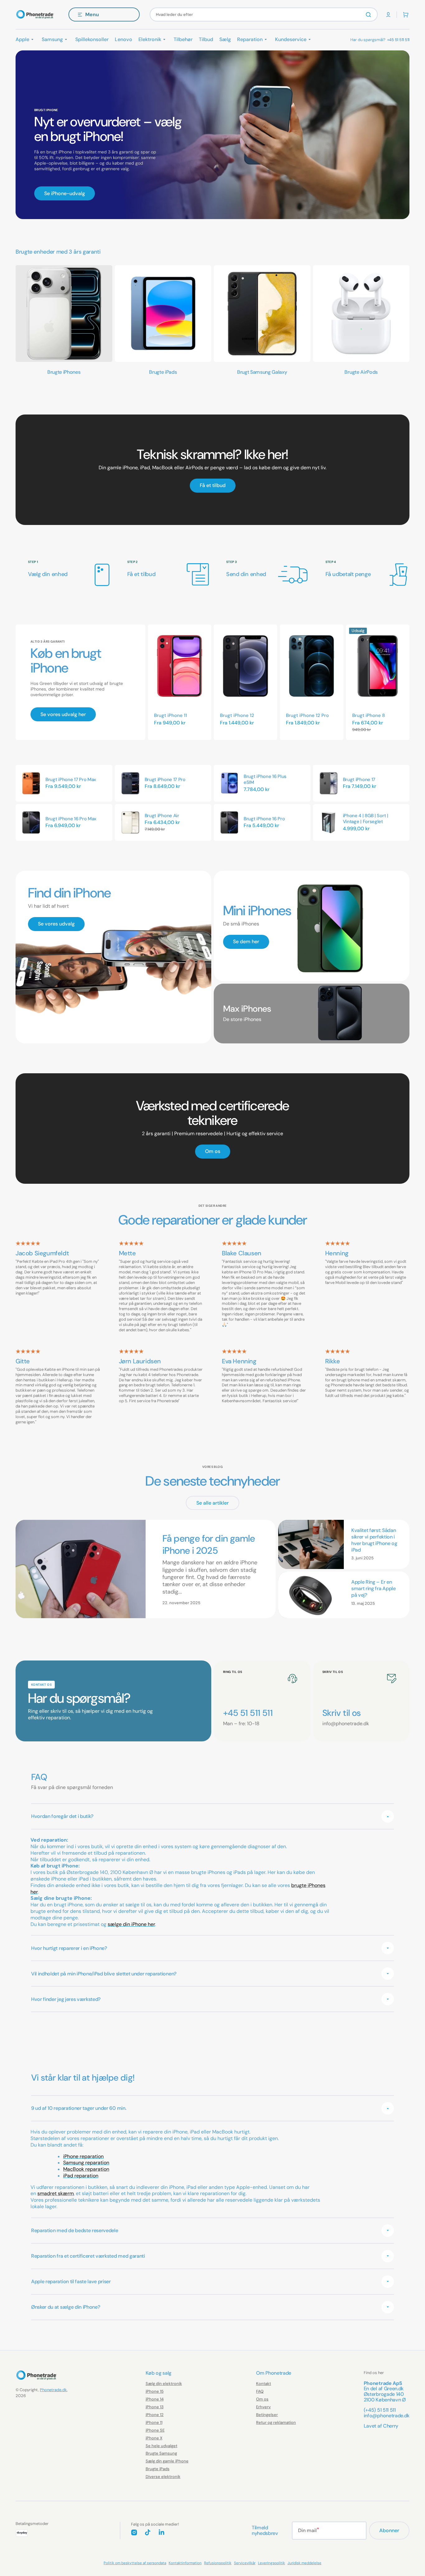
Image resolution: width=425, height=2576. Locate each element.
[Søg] (370, 15)
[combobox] (264, 14)
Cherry (391, 2426)
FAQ (260, 2391)
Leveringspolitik (271, 2563)
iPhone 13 (155, 2407)
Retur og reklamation (276, 2422)
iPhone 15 (155, 2391)
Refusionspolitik (218, 2563)
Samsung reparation (86, 2163)
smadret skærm (56, 2193)
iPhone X (154, 2438)
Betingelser (267, 2415)
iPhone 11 (154, 2422)
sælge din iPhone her (131, 1924)
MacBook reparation (86, 2169)
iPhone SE (155, 2430)
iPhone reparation (83, 2156)
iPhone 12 (155, 2415)
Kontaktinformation (185, 2563)
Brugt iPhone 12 (237, 715)
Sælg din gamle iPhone (167, 2461)
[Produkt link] (180, 682)
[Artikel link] (146, 1569)
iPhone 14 (155, 2399)
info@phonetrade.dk (387, 2416)
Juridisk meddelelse (304, 2563)
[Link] (213, 470)
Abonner (389, 2530)
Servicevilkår (245, 2563)
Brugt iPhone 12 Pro (307, 715)
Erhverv (263, 2407)
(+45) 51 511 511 (380, 2410)
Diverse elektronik (163, 2477)
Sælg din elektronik (164, 2384)
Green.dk (394, 2389)
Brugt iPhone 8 (369, 715)
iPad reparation (81, 2176)
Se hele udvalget (161, 2446)
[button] (388, 15)
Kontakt (264, 2384)
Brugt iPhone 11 (170, 715)
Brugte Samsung (161, 2453)
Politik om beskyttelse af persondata (135, 2563)
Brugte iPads (158, 2469)
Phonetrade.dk (53, 2390)
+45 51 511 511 (398, 40)
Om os (262, 2399)
